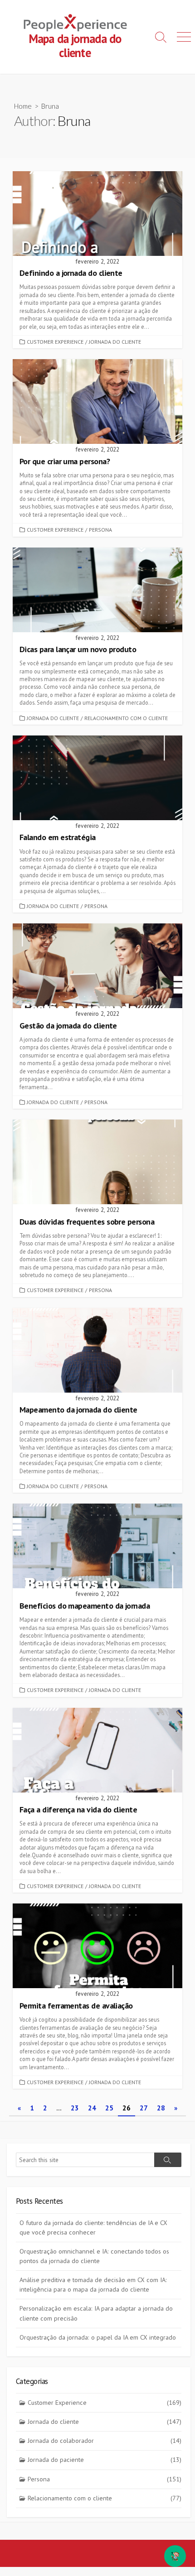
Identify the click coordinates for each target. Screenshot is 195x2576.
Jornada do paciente (105, 2460)
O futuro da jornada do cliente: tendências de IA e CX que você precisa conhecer (93, 2228)
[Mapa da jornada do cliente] (75, 23)
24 (92, 2108)
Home (23, 106)
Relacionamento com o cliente (126, 718)
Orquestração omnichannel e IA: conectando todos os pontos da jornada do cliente (94, 2256)
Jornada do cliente (115, 342)
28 (161, 2108)
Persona (100, 530)
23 (75, 2108)
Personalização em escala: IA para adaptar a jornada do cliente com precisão (96, 2313)
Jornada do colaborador (105, 2441)
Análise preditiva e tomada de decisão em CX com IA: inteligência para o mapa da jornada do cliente (93, 2285)
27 (144, 2108)
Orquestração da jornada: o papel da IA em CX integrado (98, 2337)
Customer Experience (55, 342)
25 (109, 2108)
